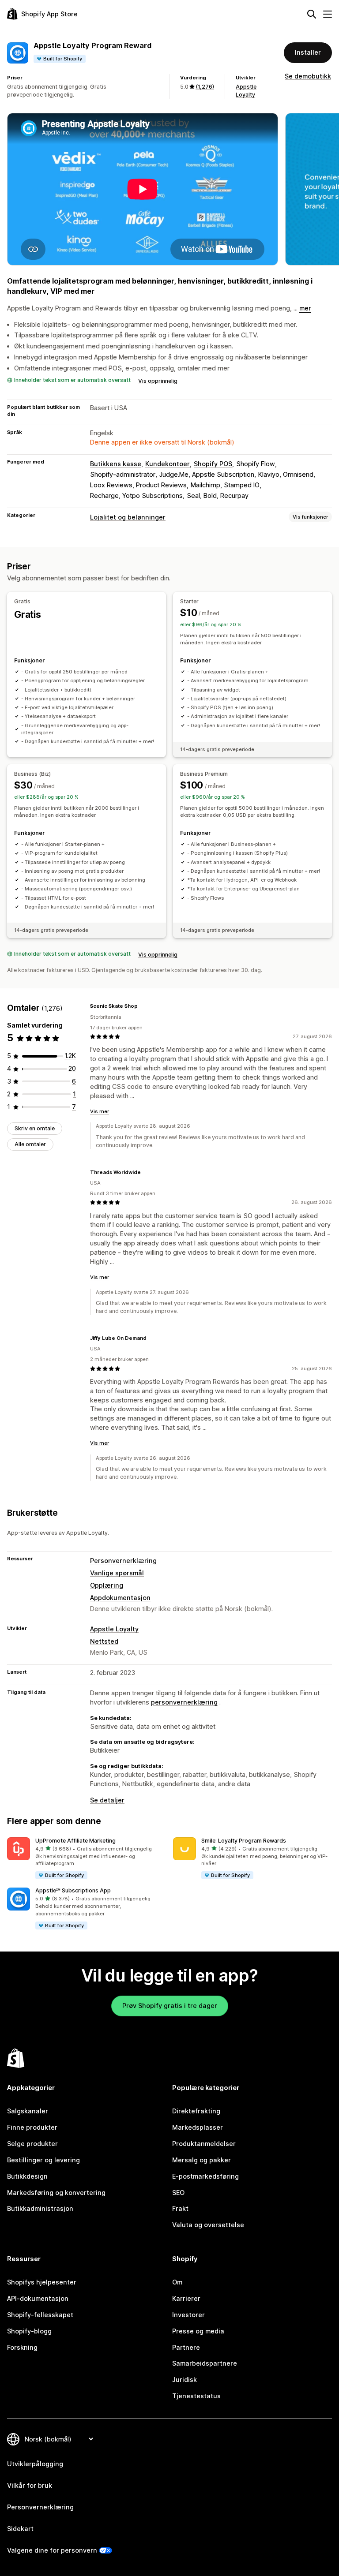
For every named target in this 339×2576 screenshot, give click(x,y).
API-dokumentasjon (38, 2298)
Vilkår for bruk (30, 2485)
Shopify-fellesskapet (40, 2315)
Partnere (186, 2347)
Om (177, 2282)
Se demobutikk (308, 76)
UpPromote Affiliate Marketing (75, 1841)
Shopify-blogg (29, 2331)
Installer (308, 52)
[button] (87, 1859)
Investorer (188, 2315)
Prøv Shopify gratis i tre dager (170, 2006)
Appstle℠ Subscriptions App (73, 1890)
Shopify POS (213, 464)
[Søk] (312, 14)
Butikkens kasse (116, 464)
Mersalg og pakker (202, 2160)
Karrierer (186, 2298)
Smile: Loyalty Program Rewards (244, 1841)
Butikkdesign (27, 2176)
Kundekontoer (168, 464)
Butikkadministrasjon (40, 2208)
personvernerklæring (184, 1702)
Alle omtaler (30, 1144)
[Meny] (328, 14)
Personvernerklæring (123, 1561)
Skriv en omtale (35, 1128)
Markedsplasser (198, 2127)
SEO (178, 2193)
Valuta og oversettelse (208, 2225)
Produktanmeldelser (204, 2144)
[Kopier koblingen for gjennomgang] (143, 1006)
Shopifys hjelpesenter (42, 2282)
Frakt (180, 2208)
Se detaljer (107, 1800)
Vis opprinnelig (158, 381)
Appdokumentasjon (120, 1598)
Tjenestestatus (196, 2396)
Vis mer (100, 1111)
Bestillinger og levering (43, 2160)
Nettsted (104, 1641)
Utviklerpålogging (35, 2464)
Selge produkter (32, 2144)
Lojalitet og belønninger (128, 517)
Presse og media (198, 2331)
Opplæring (107, 1585)
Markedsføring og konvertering (56, 2193)
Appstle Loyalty (114, 1629)
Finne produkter (32, 2127)
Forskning (22, 2347)
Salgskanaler (28, 2111)
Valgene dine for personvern (52, 2550)
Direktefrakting (196, 2111)
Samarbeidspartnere (205, 2363)
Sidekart (20, 2529)
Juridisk (185, 2380)
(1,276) (205, 87)
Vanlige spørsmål (117, 1573)
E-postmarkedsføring (205, 2176)
